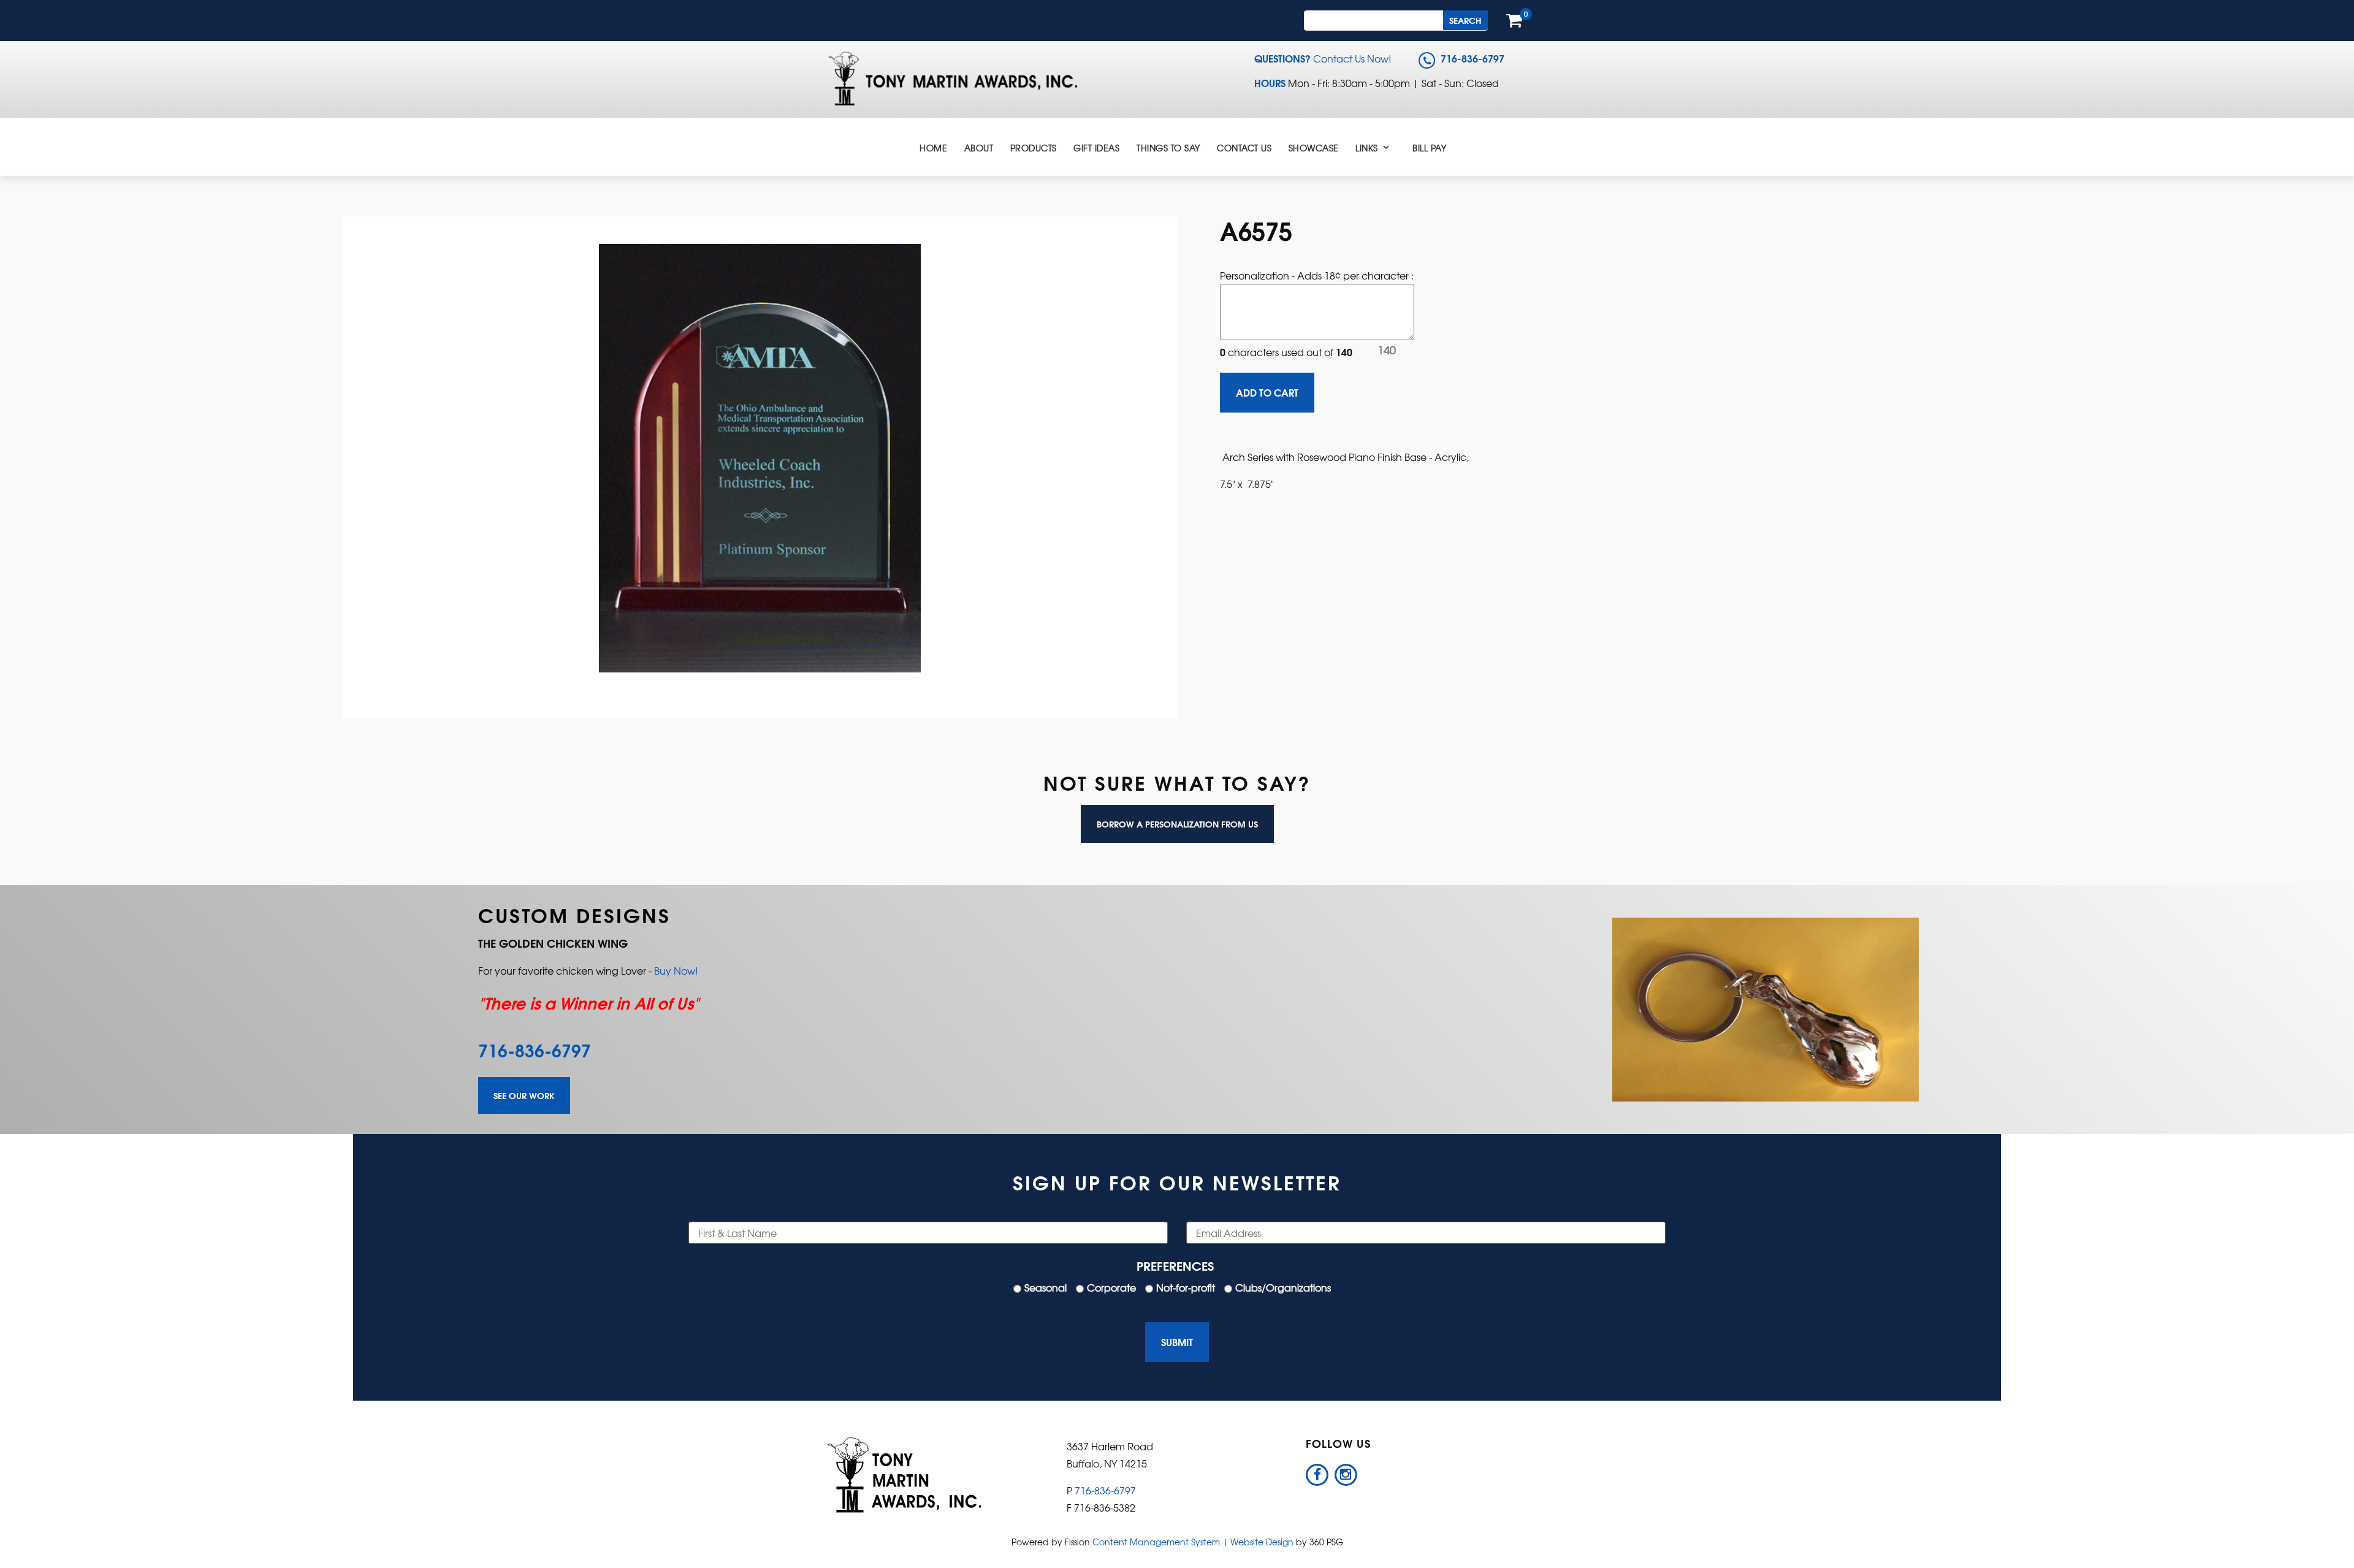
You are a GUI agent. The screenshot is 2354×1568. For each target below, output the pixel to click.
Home (933, 148)
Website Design (1262, 1542)
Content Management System (1156, 1542)
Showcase (1314, 148)
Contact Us (1244, 148)
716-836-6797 (535, 1049)
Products (1034, 148)
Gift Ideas (1096, 148)
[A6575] (760, 455)
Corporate (1111, 1287)
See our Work (524, 1095)
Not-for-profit (1186, 1287)
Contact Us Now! (1352, 58)
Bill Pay (1429, 148)
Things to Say (1168, 148)
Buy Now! (676, 970)
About (979, 148)
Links (1367, 148)
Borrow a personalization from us (1177, 824)
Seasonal (1046, 1287)
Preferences (1175, 1265)
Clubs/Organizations (1283, 1287)
